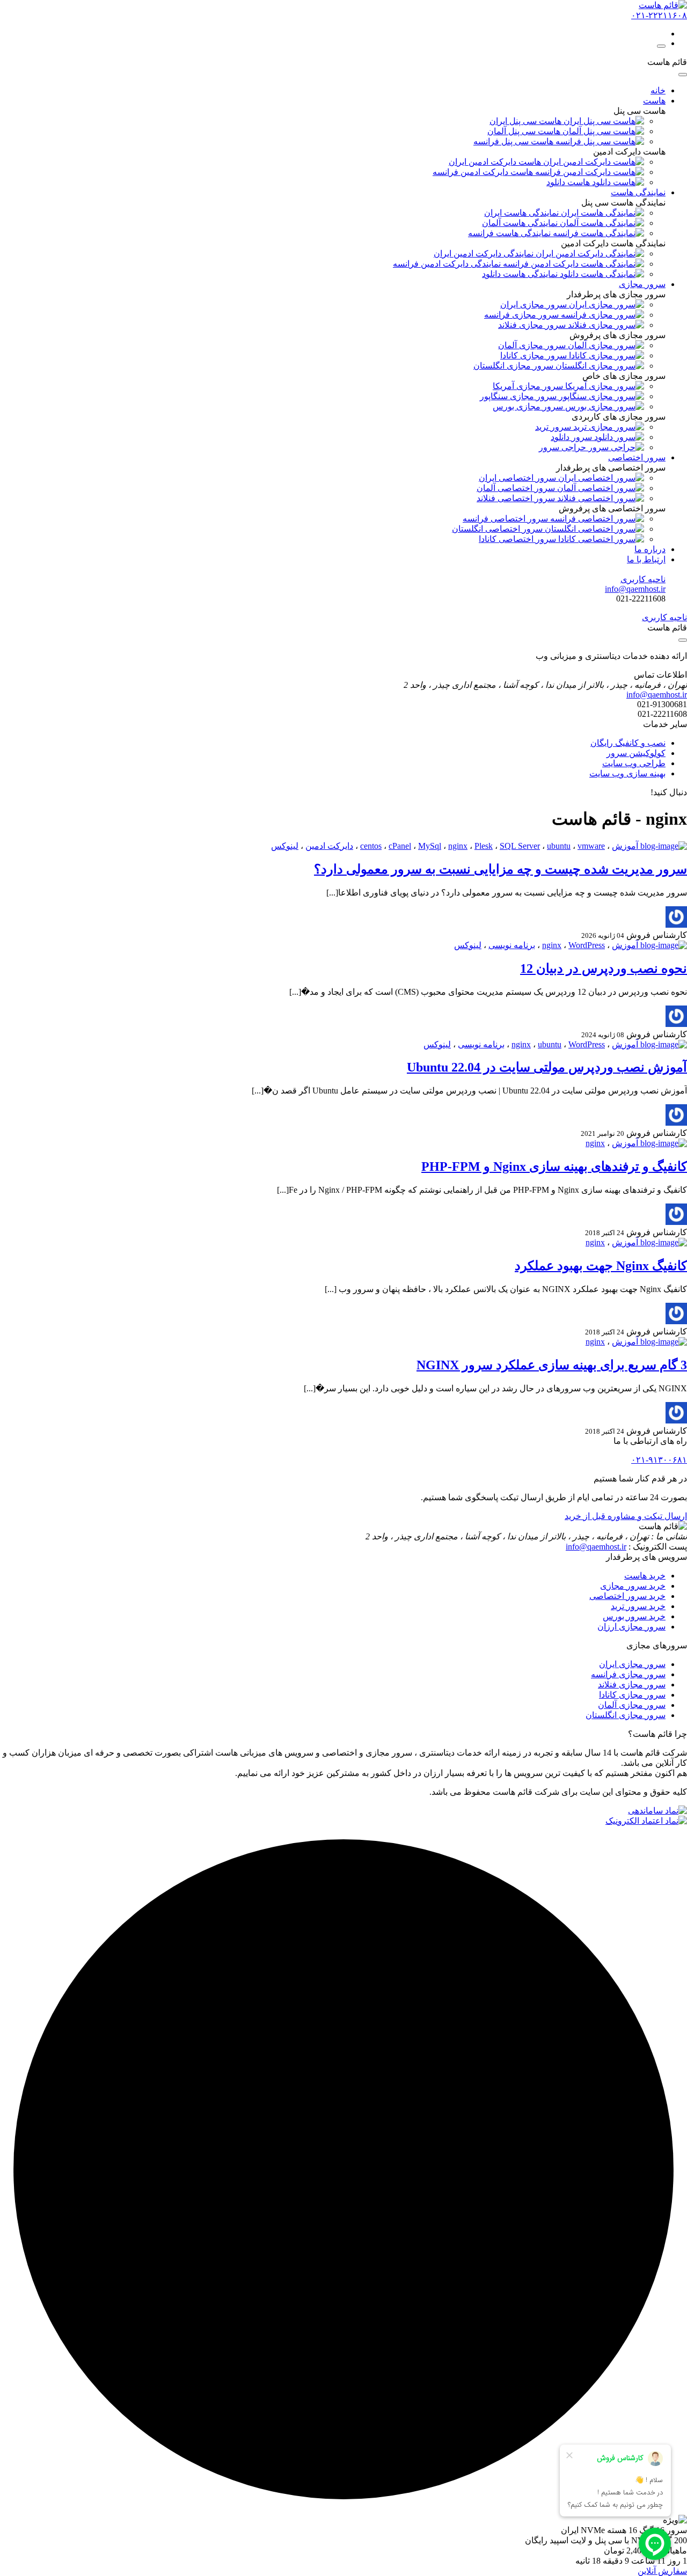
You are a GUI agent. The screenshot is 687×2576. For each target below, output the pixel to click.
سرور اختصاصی (637, 457)
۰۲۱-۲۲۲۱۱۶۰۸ (659, 15)
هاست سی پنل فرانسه (514, 141)
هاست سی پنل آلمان (525, 131)
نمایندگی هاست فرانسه (510, 233)
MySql (430, 846)
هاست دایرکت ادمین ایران (496, 162)
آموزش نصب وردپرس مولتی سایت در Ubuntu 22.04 (547, 1067)
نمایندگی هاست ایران (522, 213)
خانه (658, 90)
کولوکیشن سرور (636, 753)
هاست (654, 101)
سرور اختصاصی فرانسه (506, 519)
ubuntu (559, 846)
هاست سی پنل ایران (527, 121)
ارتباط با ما (646, 559)
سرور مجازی (642, 284)
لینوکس (285, 846)
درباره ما (650, 549)
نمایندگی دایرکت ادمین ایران (485, 254)
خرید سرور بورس (634, 1616)
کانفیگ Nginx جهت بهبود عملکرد (601, 1266)
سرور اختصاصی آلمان (517, 488)
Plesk (484, 846)
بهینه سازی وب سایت (627, 773)
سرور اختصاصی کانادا (518, 539)
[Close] (683, 75)
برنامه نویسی (512, 945)
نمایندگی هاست (638, 192)
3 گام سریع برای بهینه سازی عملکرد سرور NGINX (552, 1365)
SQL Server (520, 846)
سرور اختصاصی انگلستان (498, 529)
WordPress (587, 945)
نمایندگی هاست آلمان (521, 223)
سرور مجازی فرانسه (628, 1674)
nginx (458, 846)
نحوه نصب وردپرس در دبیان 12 (604, 968)
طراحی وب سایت (634, 763)
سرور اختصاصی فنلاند (517, 498)
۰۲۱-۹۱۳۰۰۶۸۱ (659, 1460)
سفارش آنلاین (662, 2571)
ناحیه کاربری (643, 579)
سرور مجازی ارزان (631, 1627)
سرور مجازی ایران (632, 1664)
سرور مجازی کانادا (632, 1695)
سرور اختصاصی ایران (518, 478)
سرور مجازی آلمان (632, 1705)
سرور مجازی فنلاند (632, 1685)
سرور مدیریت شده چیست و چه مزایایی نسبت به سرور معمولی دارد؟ (500, 869)
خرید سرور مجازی (633, 1586)
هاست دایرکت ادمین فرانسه (484, 172)
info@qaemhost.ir (596, 1547)
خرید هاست (645, 1576)
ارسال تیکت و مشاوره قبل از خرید (626, 1516)
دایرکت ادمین (329, 846)
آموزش (625, 846)
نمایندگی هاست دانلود (521, 274)
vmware (591, 846)
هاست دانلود (569, 182)
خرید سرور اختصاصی (627, 1596)
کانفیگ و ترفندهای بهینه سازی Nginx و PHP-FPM (554, 1166)
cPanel (400, 846)
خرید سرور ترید (638, 1606)
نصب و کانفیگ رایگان (628, 743)
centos (371, 846)
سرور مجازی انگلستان (626, 1715)
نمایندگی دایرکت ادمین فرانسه (448, 264)
